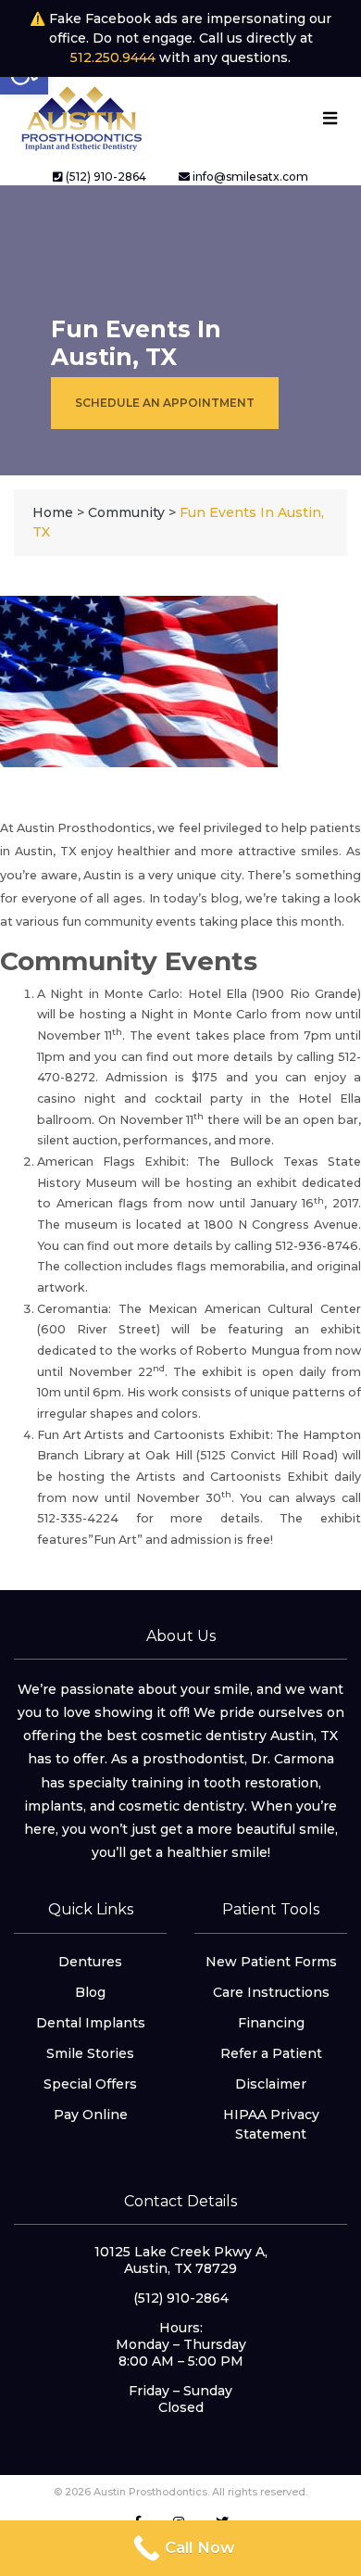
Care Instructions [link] (271, 1992)
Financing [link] (271, 2023)
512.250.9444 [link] (113, 57)
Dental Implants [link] (91, 2023)
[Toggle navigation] (330, 118)
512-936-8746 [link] (317, 1246)
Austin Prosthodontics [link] (84, 828)
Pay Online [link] (91, 2115)
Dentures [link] (90, 1962)
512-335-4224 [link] (78, 1518)
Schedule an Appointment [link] (165, 403)
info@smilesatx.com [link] (249, 177)
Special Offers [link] (90, 2084)
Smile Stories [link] (90, 2053)
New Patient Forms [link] (271, 1962)
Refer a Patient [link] (271, 2053)
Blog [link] (90, 1992)
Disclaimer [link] (271, 2084)
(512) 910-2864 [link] (105, 177)
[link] (80, 117)
